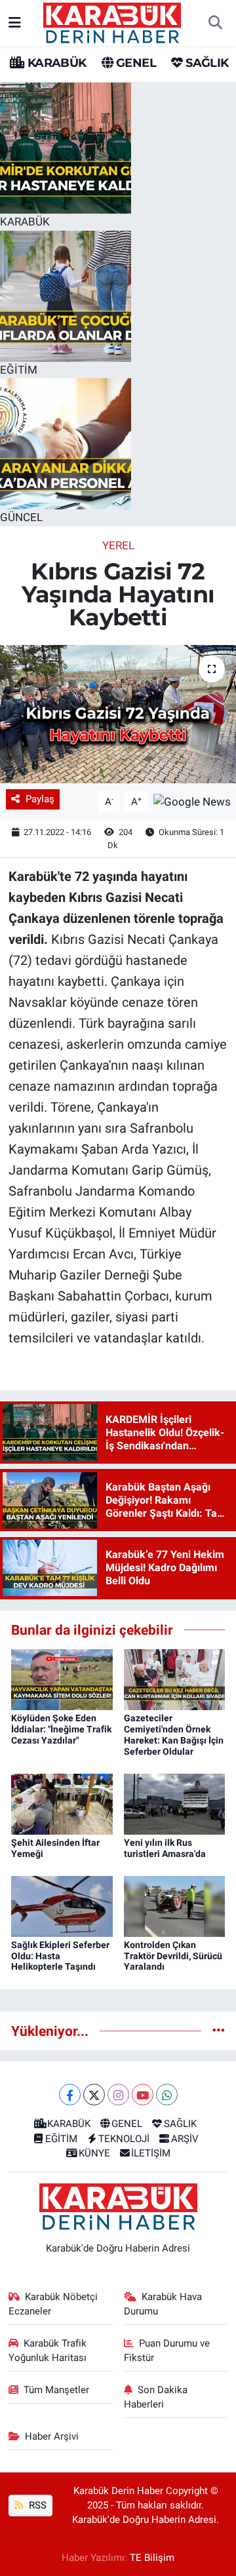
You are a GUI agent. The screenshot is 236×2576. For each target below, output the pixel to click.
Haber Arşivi (52, 2436)
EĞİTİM (61, 2139)
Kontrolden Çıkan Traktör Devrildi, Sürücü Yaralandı (173, 1956)
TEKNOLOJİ (124, 2139)
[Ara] (215, 23)
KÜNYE (94, 2153)
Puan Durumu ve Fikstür (167, 2351)
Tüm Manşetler (56, 2390)
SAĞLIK (206, 63)
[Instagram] (118, 2095)
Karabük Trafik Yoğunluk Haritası (48, 2351)
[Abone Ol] (192, 801)
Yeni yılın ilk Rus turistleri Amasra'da (165, 1848)
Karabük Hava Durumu (163, 2304)
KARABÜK (55, 63)
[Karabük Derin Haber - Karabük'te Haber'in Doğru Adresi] (112, 22)
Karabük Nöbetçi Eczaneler (53, 2304)
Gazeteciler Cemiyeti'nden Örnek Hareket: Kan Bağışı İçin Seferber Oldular (174, 1734)
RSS (36, 2505)
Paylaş (40, 799)
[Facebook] (70, 2095)
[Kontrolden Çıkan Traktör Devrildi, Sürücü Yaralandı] (175, 1905)
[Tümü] (219, 2031)
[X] (94, 2095)
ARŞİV (185, 2139)
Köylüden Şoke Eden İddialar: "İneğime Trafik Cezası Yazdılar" (61, 1729)
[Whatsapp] (167, 2095)
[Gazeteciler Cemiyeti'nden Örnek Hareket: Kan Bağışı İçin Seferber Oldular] (175, 1679)
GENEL (135, 63)
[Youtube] (143, 2095)
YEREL (118, 545)
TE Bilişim (152, 2558)
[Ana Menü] (15, 22)
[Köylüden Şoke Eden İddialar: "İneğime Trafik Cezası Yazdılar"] (62, 1679)
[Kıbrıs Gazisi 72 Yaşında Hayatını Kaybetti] (118, 714)
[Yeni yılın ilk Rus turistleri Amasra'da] (175, 1803)
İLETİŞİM (151, 2153)
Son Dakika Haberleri (156, 2397)
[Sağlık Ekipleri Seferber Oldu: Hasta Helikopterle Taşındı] (62, 1905)
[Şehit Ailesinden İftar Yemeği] (62, 1803)
